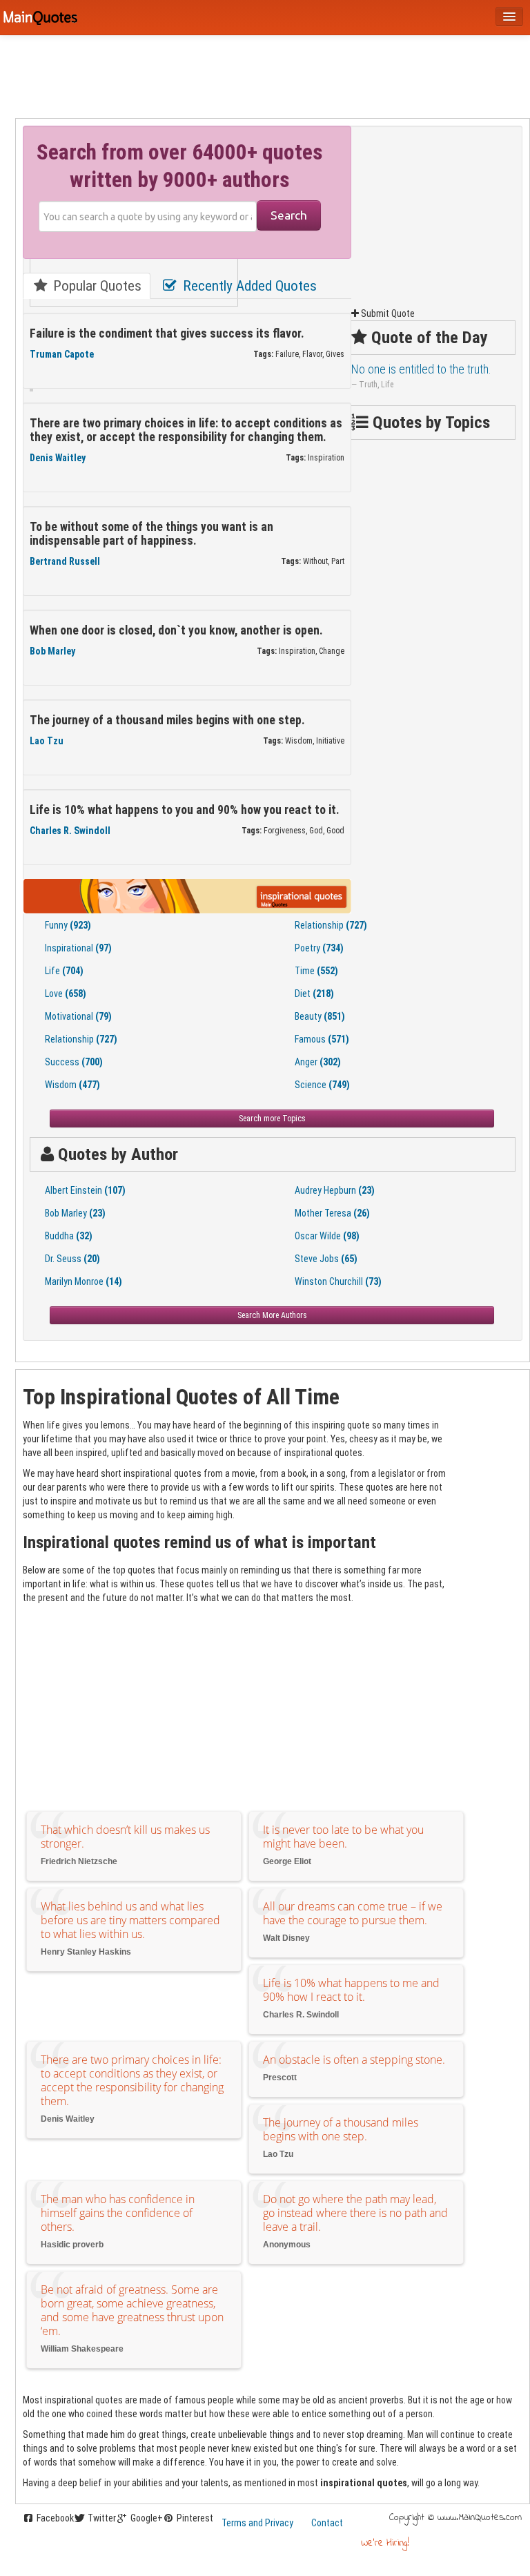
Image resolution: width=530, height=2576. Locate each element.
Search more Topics (272, 1118)
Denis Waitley (58, 458)
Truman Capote (62, 354)
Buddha (69, 1236)
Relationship (331, 925)
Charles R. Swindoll (70, 831)
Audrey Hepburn (335, 1190)
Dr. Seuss (72, 1259)
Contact (327, 2523)
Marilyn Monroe (84, 1281)
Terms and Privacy (257, 2523)
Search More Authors (272, 1315)
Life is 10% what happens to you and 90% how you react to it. (185, 810)
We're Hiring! (385, 2543)
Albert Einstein (85, 1190)
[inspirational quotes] (187, 895)
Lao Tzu (47, 741)
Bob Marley (52, 651)
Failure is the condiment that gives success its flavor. (167, 333)
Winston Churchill (338, 1281)
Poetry (319, 948)
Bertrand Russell (65, 561)
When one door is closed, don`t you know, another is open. (176, 630)
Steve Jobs (326, 1259)
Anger (318, 1062)
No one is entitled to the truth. (421, 369)
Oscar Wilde (327, 1236)
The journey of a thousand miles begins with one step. (167, 720)
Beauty (320, 1016)
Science (322, 1085)
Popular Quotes (96, 286)
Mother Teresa (332, 1213)
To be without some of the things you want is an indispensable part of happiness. (151, 534)
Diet (314, 994)
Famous (322, 1039)
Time (316, 971)
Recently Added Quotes (248, 286)
